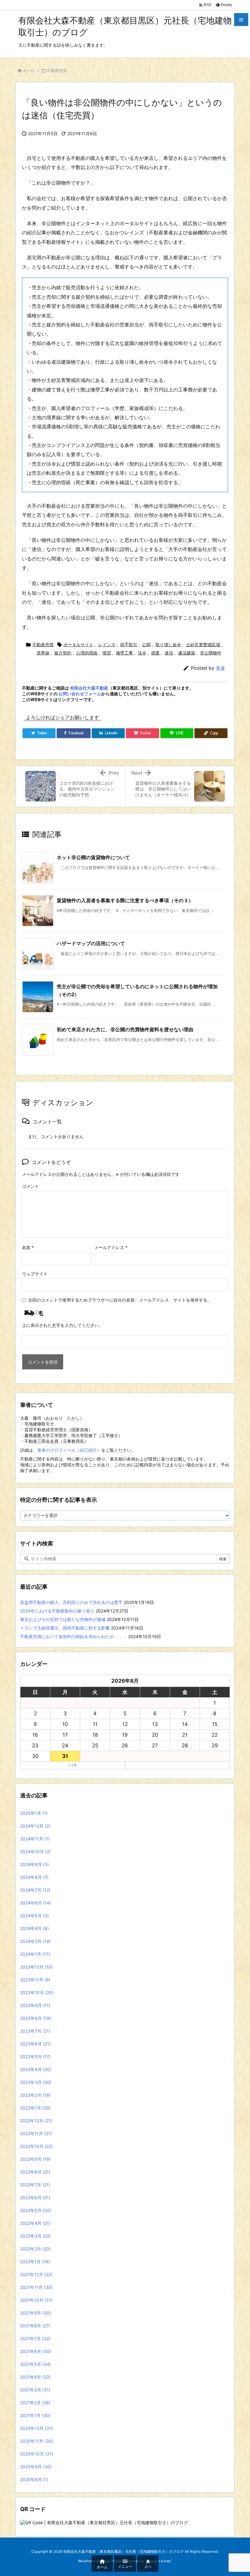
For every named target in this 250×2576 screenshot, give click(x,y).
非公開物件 (211, 653)
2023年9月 (35, 2005)
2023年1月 (35, 2108)
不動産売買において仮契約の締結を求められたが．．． (73, 1636)
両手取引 (129, 645)
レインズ (107, 645)
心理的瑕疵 (87, 653)
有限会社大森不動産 (89, 688)
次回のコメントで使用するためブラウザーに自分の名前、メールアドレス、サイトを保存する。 (120, 1300)
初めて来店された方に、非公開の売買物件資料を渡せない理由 (125, 1029)
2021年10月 (36, 2300)
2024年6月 (36, 1903)
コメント (30, 1186)
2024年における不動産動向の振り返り (57, 1611)
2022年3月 (35, 2236)
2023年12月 (36, 1967)
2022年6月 (35, 2198)
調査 (155, 653)
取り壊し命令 (168, 645)
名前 (28, 1247)
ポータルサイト (78, 645)
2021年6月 (36, 2351)
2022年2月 (35, 2249)
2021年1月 (35, 2415)
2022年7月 (35, 2185)
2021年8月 (35, 2326)
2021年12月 (36, 2274)
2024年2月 (35, 1941)
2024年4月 (34, 1928)
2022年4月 (35, 2223)
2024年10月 (35, 1852)
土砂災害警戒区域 (203, 645)
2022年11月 (36, 2133)
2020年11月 (37, 2441)
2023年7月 (35, 2031)
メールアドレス (111, 1247)
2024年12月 (35, 1826)
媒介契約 (63, 653)
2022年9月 (35, 2159)
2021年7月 (35, 2338)
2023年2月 (35, 2095)
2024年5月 (34, 1916)
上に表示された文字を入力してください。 (62, 1325)
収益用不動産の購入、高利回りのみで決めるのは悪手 (71, 1602)
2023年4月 (36, 2069)
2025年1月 (34, 1813)
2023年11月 (35, 1980)
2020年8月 (34, 2479)
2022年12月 (36, 2121)
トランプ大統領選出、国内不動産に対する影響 (65, 1628)
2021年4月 (35, 2377)
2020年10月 (37, 2454)
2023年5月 (35, 2057)
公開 (146, 645)
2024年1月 (35, 1954)
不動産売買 (57, 70)
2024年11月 (35, 1839)
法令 (142, 653)
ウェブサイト (35, 1274)
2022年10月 (36, 2146)
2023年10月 (37, 1992)
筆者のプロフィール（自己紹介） (69, 1450)
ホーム (29, 70)
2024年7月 (35, 1890)
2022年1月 (35, 2262)
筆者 (220, 668)
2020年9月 (36, 2467)
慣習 (107, 653)
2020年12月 (36, 2428)
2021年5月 (36, 2364)
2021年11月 (36, 2287)
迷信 (169, 653)
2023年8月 (36, 2018)
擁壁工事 (124, 653)
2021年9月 (36, 2313)
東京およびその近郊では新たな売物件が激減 (63, 1619)
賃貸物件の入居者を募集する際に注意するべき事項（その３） (125, 900)
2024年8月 (34, 1877)
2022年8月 (35, 2172)
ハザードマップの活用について (91, 943)
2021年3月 (35, 2390)
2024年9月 (34, 1864)
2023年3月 (36, 2082)
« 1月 (73, 1765)
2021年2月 (35, 2403)
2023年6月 (35, 2044)
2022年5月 (36, 2210)
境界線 (43, 653)
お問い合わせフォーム (80, 694)
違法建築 (187, 653)
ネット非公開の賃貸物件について (93, 857)
